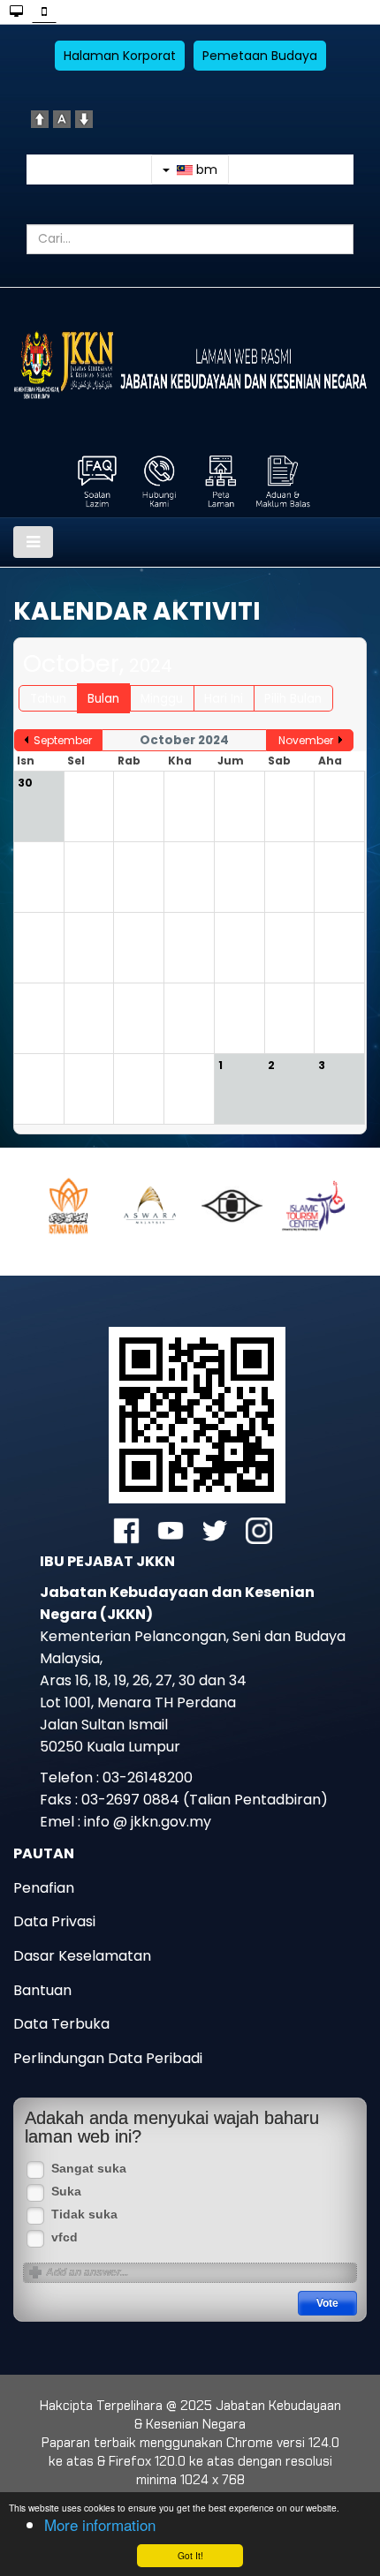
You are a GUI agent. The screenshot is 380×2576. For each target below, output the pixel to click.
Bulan (103, 699)
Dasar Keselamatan (82, 1956)
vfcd (65, 2237)
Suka (66, 2192)
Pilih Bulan (293, 699)
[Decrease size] (84, 118)
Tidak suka (84, 2214)
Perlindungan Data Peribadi (108, 2058)
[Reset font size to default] (62, 118)
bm (205, 169)
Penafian (44, 1888)
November (306, 740)
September (63, 740)
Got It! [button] (190, 2555)
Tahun (48, 699)
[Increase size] (40, 118)
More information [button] (100, 2524)
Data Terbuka (61, 2024)
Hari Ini (224, 699)
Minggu (162, 699)
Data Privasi (54, 1921)
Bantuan (42, 1990)
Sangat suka (89, 2169)
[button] (80, 1205)
